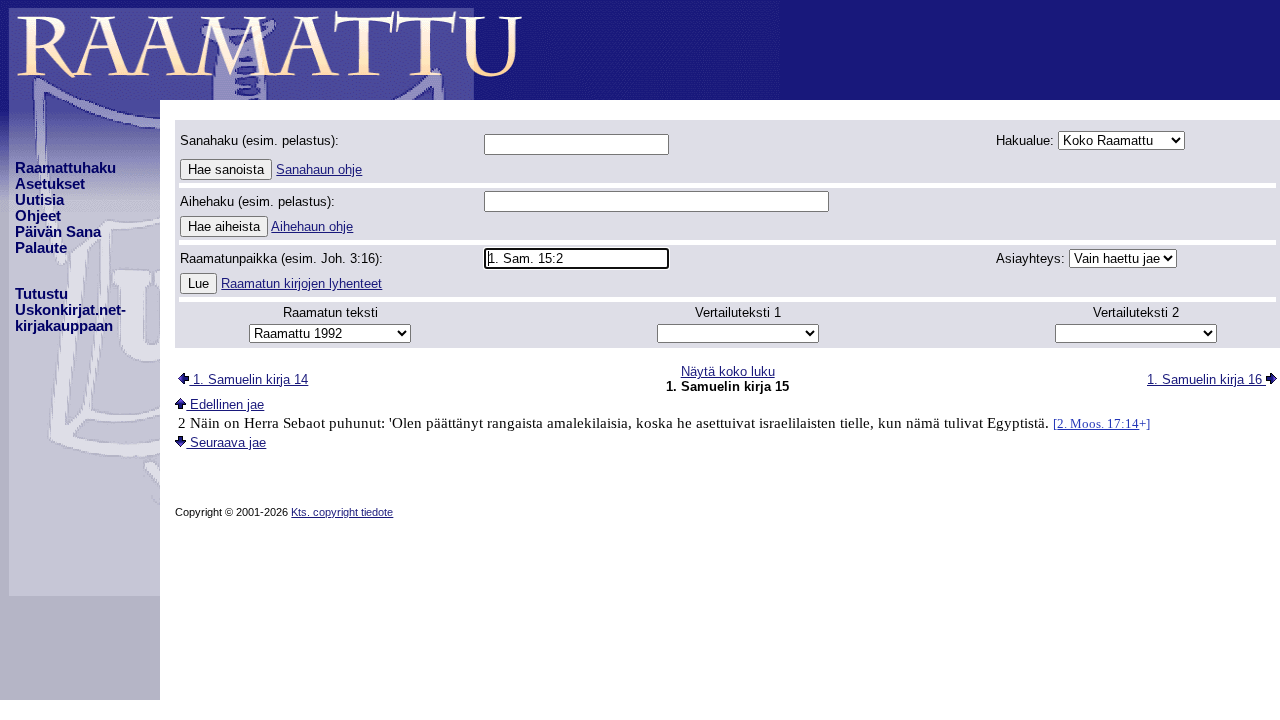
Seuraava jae (226, 442)
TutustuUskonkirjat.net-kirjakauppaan (70, 310)
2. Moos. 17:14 (1098, 423)
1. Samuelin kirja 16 (1206, 379)
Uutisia (39, 200)
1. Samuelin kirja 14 (248, 379)
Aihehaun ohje (312, 226)
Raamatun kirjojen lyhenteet (301, 283)
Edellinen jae (225, 404)
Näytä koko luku (728, 371)
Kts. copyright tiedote (342, 512)
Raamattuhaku (65, 168)
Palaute (41, 248)
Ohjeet (38, 216)
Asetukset (50, 184)
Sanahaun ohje (319, 169)
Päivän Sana (58, 232)
